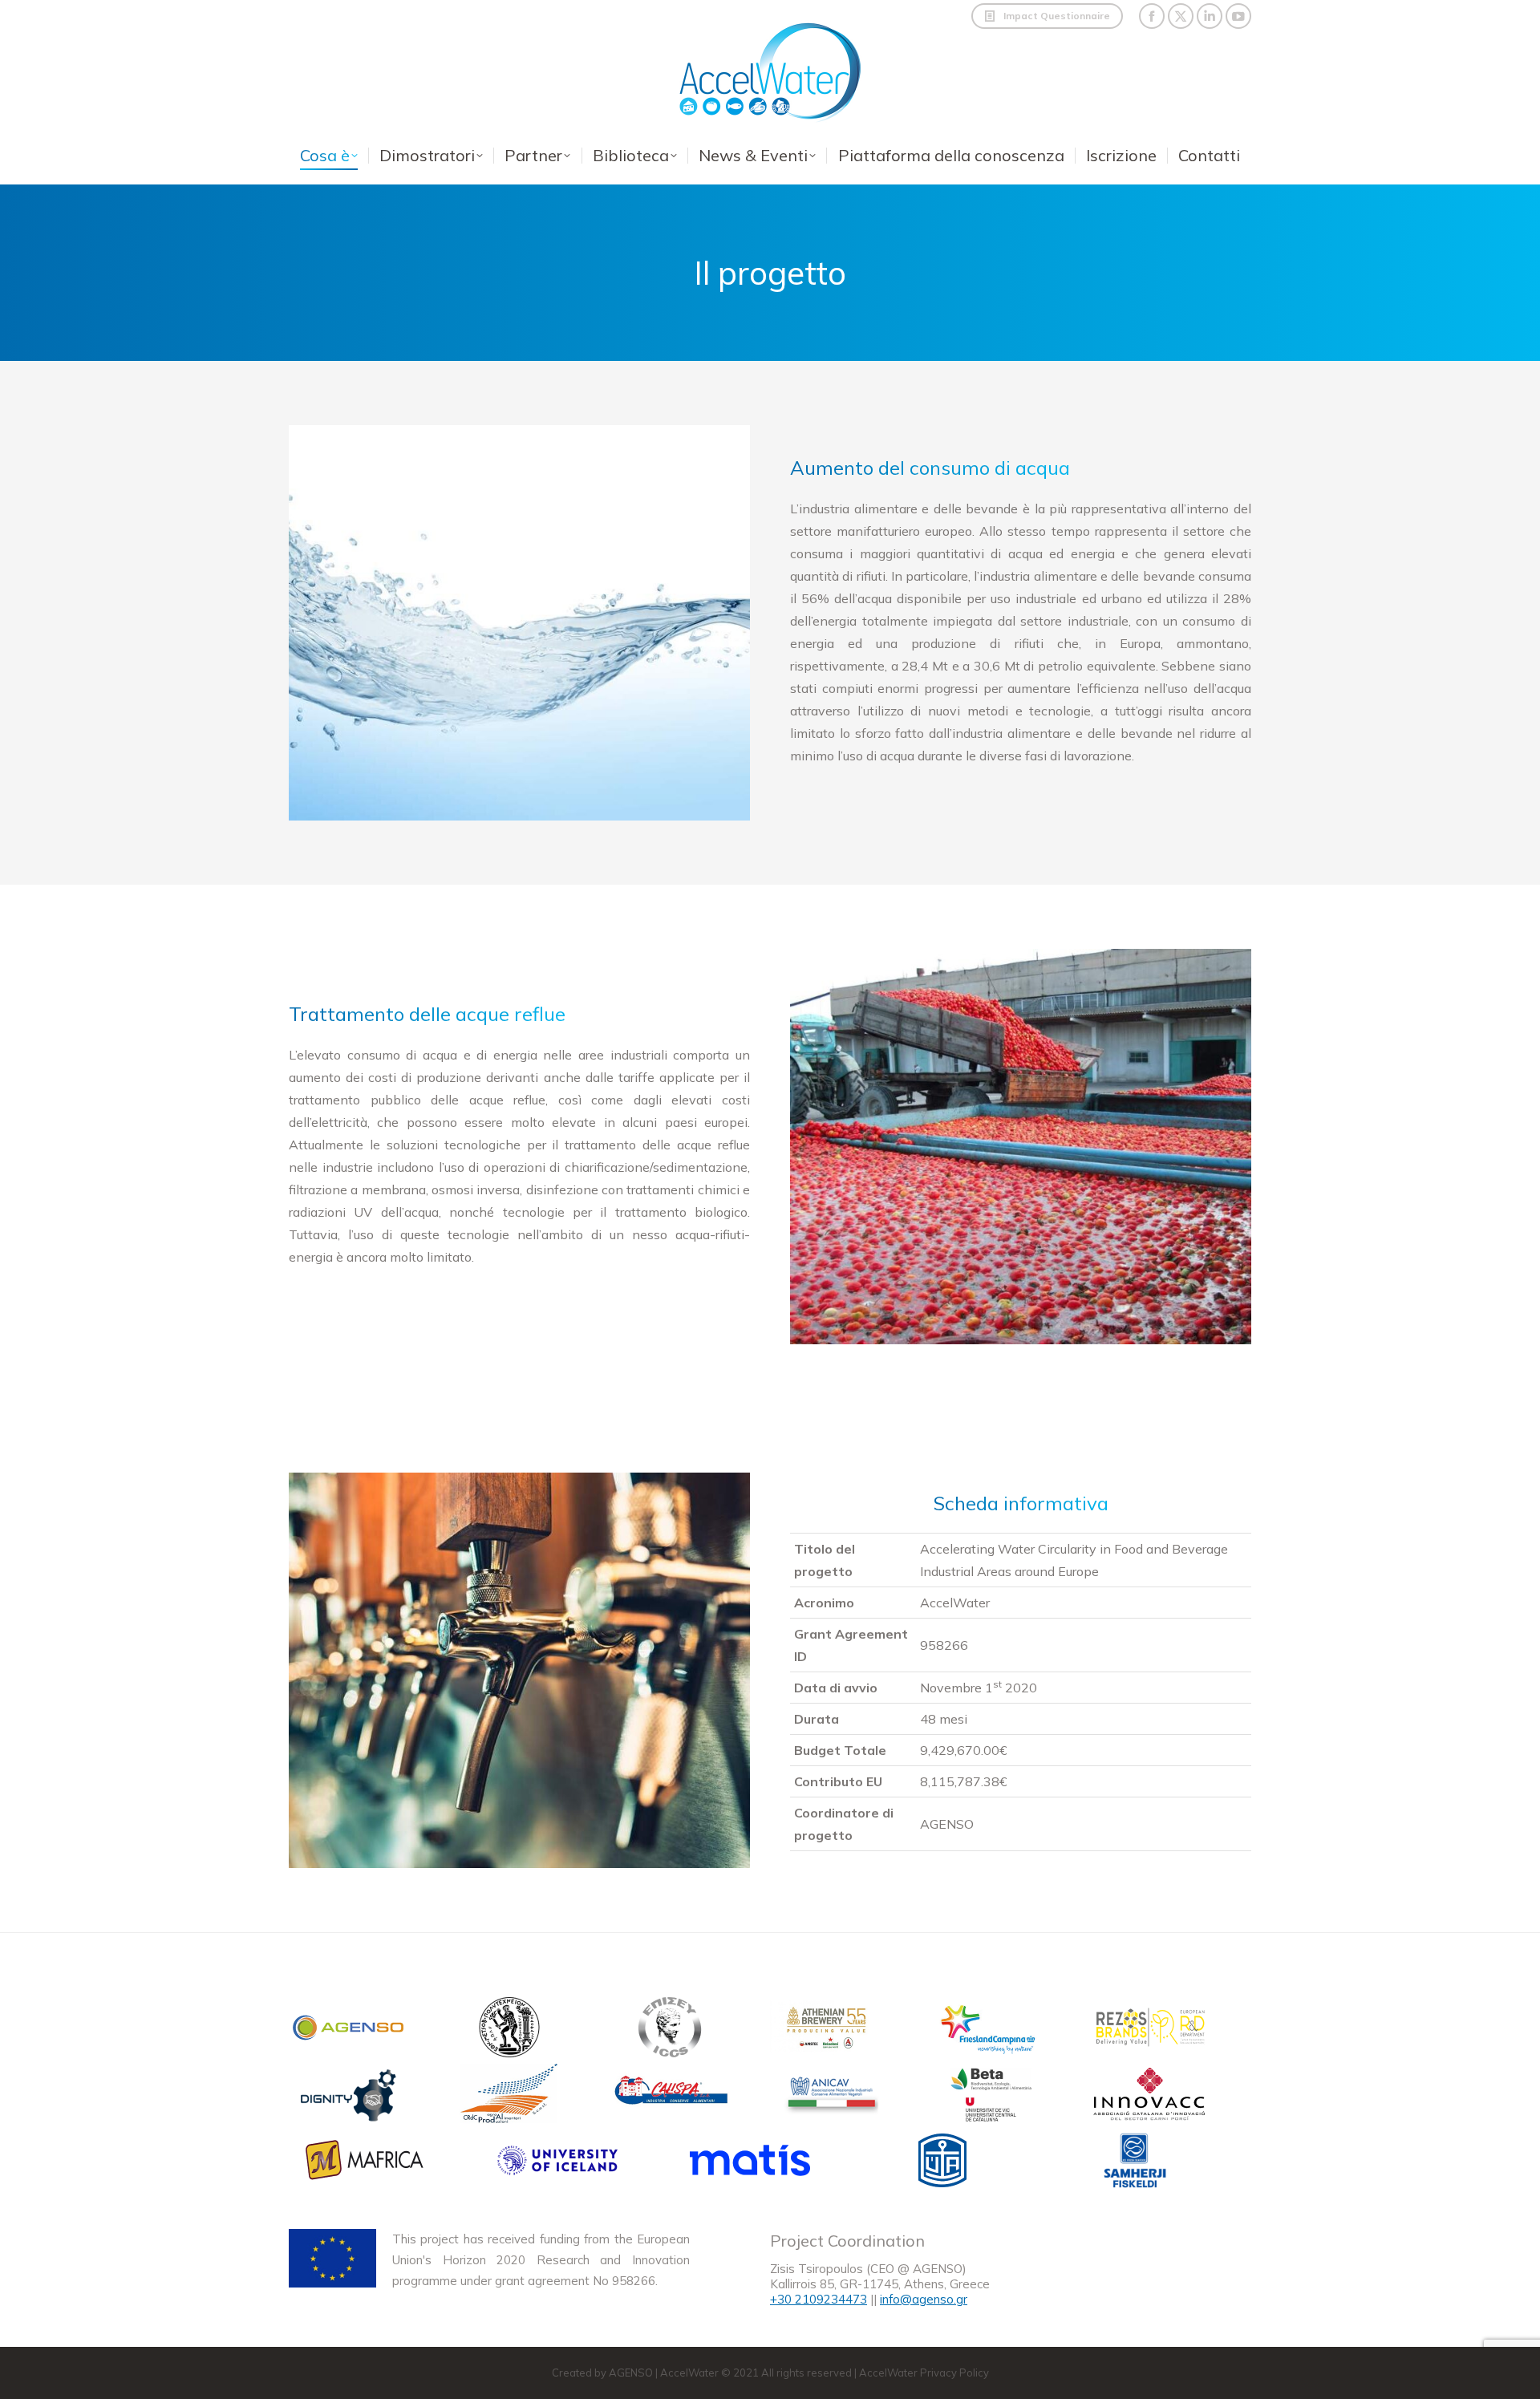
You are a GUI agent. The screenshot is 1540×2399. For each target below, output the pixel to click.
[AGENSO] (349, 2030)
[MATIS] (750, 2164)
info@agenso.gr (924, 2299)
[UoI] (557, 2164)
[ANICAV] (830, 2097)
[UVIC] (991, 2097)
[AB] (830, 2030)
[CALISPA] (670, 2097)
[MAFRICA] (365, 2164)
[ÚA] (942, 2164)
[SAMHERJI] (1135, 2164)
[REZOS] (1151, 2030)
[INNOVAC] (1151, 2097)
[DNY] (349, 2097)
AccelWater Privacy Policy (924, 2373)
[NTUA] (509, 2030)
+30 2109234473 (819, 2299)
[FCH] (991, 2030)
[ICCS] (670, 2030)
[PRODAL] (509, 2097)
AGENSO (631, 2373)
